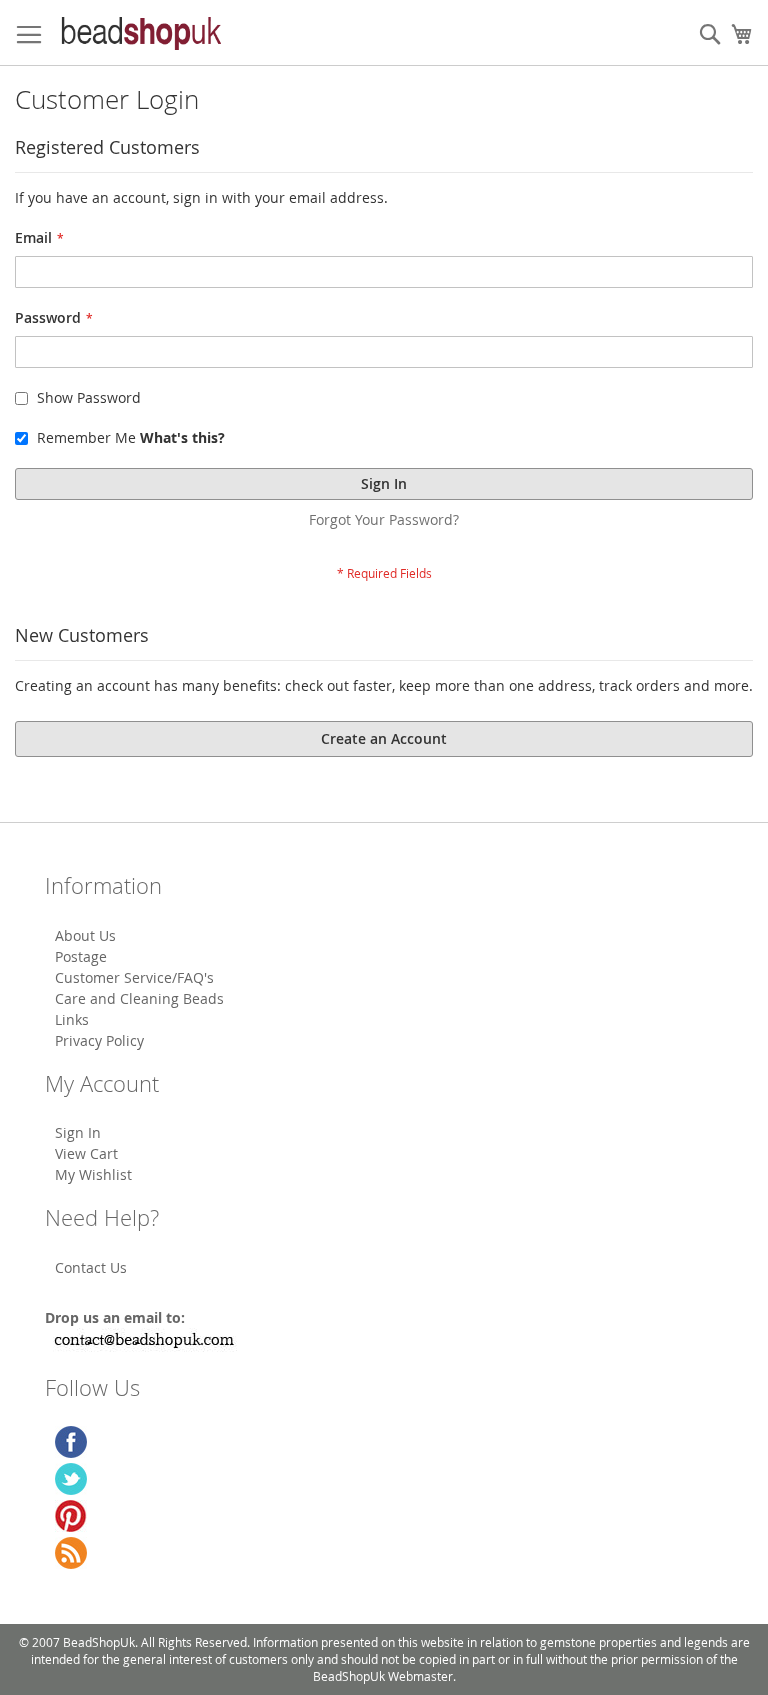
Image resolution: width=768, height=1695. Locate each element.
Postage (81, 956)
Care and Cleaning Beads (139, 998)
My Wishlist (93, 1174)
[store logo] (140, 33)
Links (72, 1019)
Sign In (78, 1132)
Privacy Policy (99, 1040)
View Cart (86, 1153)
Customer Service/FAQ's (134, 977)
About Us (85, 935)
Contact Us (91, 1267)
